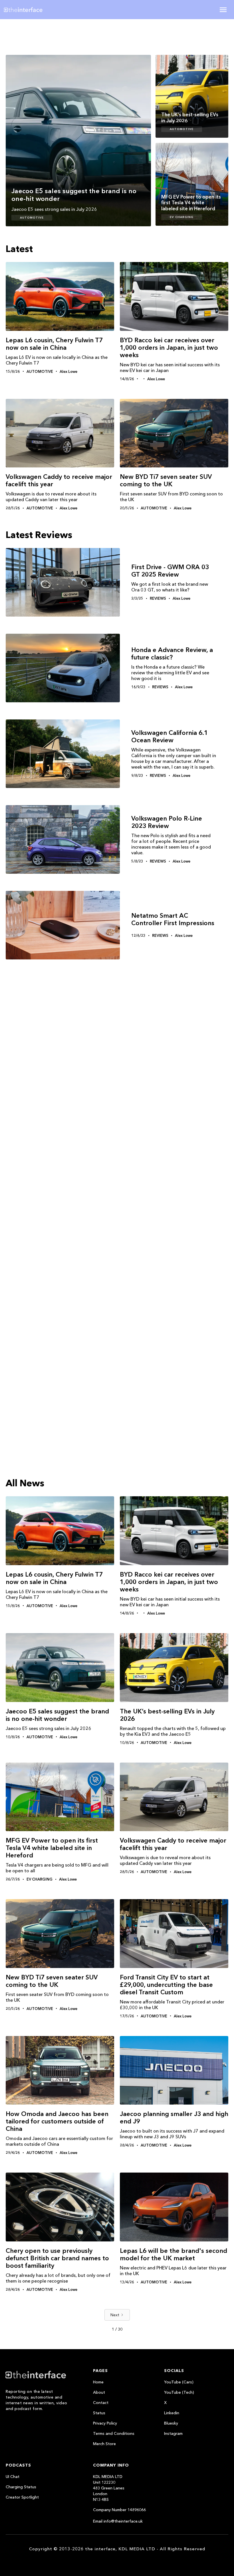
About (99, 2392)
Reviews (158, 598)
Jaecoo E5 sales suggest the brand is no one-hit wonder (57, 1715)
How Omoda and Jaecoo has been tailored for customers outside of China (57, 2121)
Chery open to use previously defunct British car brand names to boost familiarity (57, 2258)
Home (98, 2382)
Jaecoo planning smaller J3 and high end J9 (174, 2118)
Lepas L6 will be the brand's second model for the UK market (174, 2254)
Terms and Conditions (114, 2433)
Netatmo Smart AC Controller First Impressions (173, 919)
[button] (223, 10)
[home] (41, 10)
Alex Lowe (68, 371)
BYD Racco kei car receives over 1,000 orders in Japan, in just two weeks (169, 348)
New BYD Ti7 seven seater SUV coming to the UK (166, 480)
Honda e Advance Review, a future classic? (172, 654)
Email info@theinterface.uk (118, 2521)
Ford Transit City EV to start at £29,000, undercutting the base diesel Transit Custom (166, 1985)
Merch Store (104, 2444)
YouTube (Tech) (179, 2392)
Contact (101, 2403)
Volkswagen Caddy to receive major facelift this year (59, 480)
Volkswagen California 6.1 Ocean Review (170, 737)
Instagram (173, 2433)
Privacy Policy (105, 2423)
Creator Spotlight (22, 2497)
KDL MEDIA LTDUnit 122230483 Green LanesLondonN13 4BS (109, 2488)
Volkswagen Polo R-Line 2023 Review (167, 822)
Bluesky (171, 2423)
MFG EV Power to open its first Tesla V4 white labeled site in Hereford (52, 1848)
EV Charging (182, 217)
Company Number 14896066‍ (119, 2510)
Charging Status (21, 2487)
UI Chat (13, 2477)
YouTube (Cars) (179, 2382)
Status (99, 2413)
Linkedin (172, 2413)
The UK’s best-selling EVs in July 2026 (167, 1715)
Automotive (32, 218)
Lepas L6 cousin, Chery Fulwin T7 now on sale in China (54, 344)
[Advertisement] (43, 36)
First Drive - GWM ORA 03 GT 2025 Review (170, 571)
